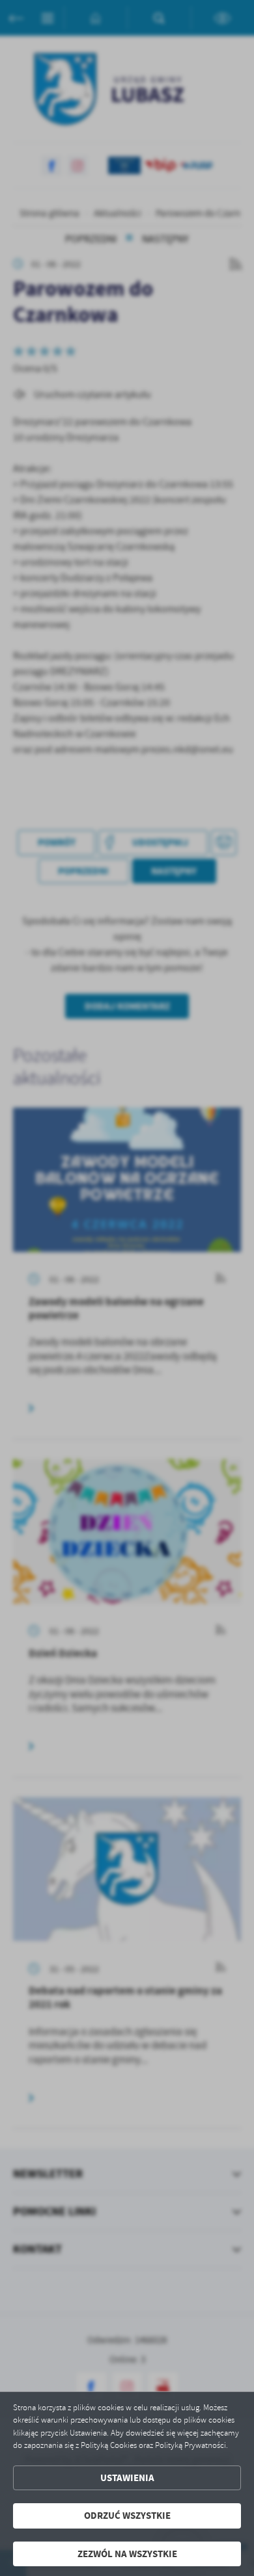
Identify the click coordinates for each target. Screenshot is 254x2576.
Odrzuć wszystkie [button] (127, 2516)
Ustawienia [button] (127, 2478)
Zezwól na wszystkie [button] (127, 2554)
